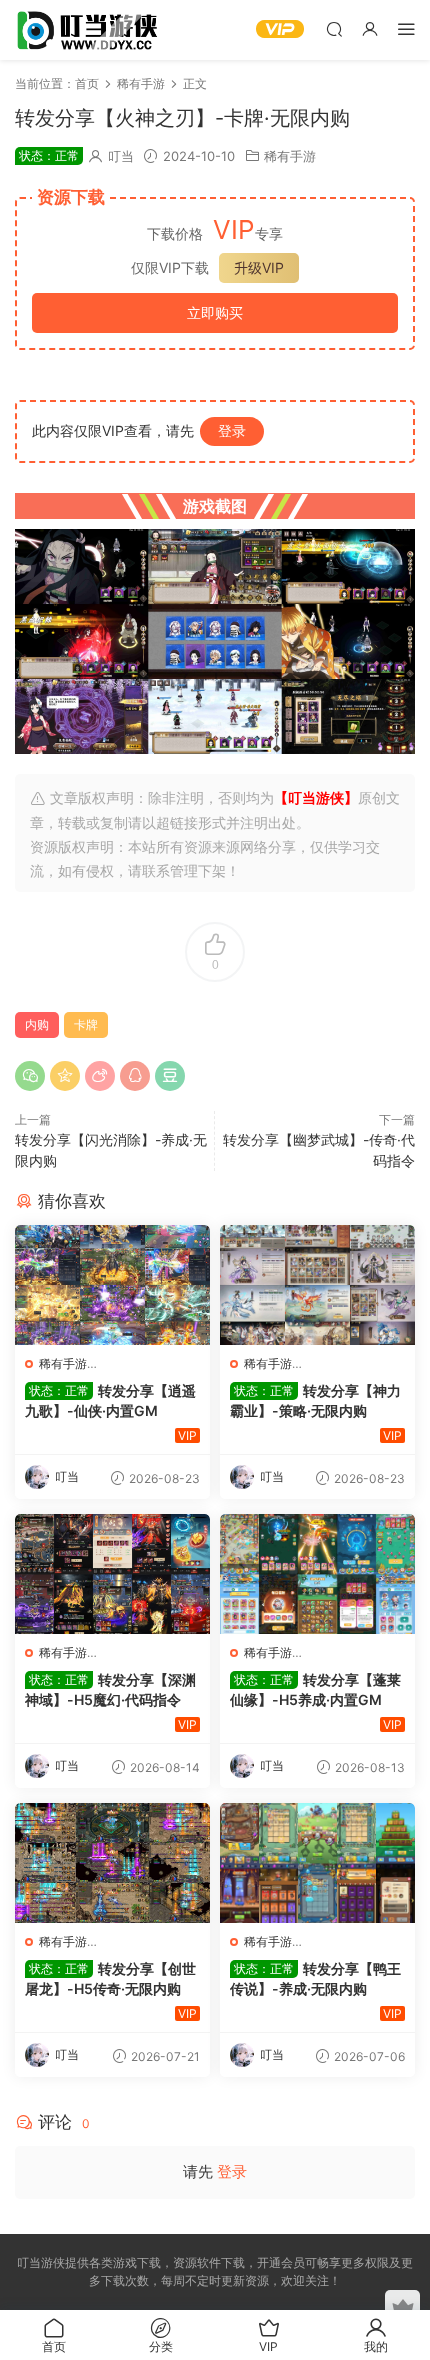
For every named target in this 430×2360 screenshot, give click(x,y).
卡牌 (86, 1024)
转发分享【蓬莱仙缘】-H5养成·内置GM (315, 1689)
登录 (232, 430)
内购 (37, 1024)
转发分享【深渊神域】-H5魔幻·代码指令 (110, 1689)
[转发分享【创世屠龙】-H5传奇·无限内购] (112, 1863)
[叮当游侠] (90, 30)
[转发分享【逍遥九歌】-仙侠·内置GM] (112, 1285)
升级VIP (259, 267)
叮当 (121, 156)
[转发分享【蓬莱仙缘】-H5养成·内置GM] (317, 1574)
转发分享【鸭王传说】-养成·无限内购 (315, 1978)
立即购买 (215, 312)
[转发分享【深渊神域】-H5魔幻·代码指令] (112, 1574)
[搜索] (334, 28)
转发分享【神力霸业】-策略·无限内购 (315, 1400)
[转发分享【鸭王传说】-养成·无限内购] (317, 1863)
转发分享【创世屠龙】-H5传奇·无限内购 (110, 1978)
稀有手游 (290, 156)
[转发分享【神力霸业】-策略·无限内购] (317, 1285)
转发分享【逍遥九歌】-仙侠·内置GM (110, 1400)
